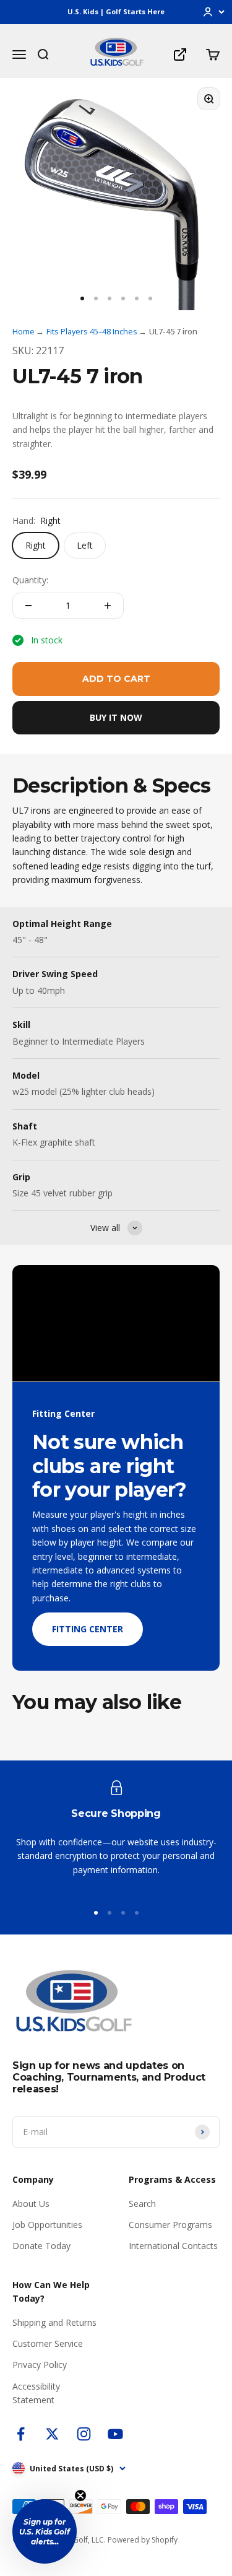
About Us (31, 2204)
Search (142, 2204)
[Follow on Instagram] (84, 2434)
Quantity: (30, 580)
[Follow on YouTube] (115, 2434)
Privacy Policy (40, 2365)
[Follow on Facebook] (21, 2434)
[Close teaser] (80, 2495)
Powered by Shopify (143, 2540)
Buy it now (116, 717)
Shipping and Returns (54, 2322)
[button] (45, 2531)
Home (24, 331)
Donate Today (41, 2246)
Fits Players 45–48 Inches (92, 331)
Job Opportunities (47, 2225)
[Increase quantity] (108, 606)
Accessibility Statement (36, 2393)
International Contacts (173, 2246)
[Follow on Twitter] (52, 2434)
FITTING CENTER (88, 1629)
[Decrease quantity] (28, 606)
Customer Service (48, 2343)
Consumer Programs (170, 2225)
